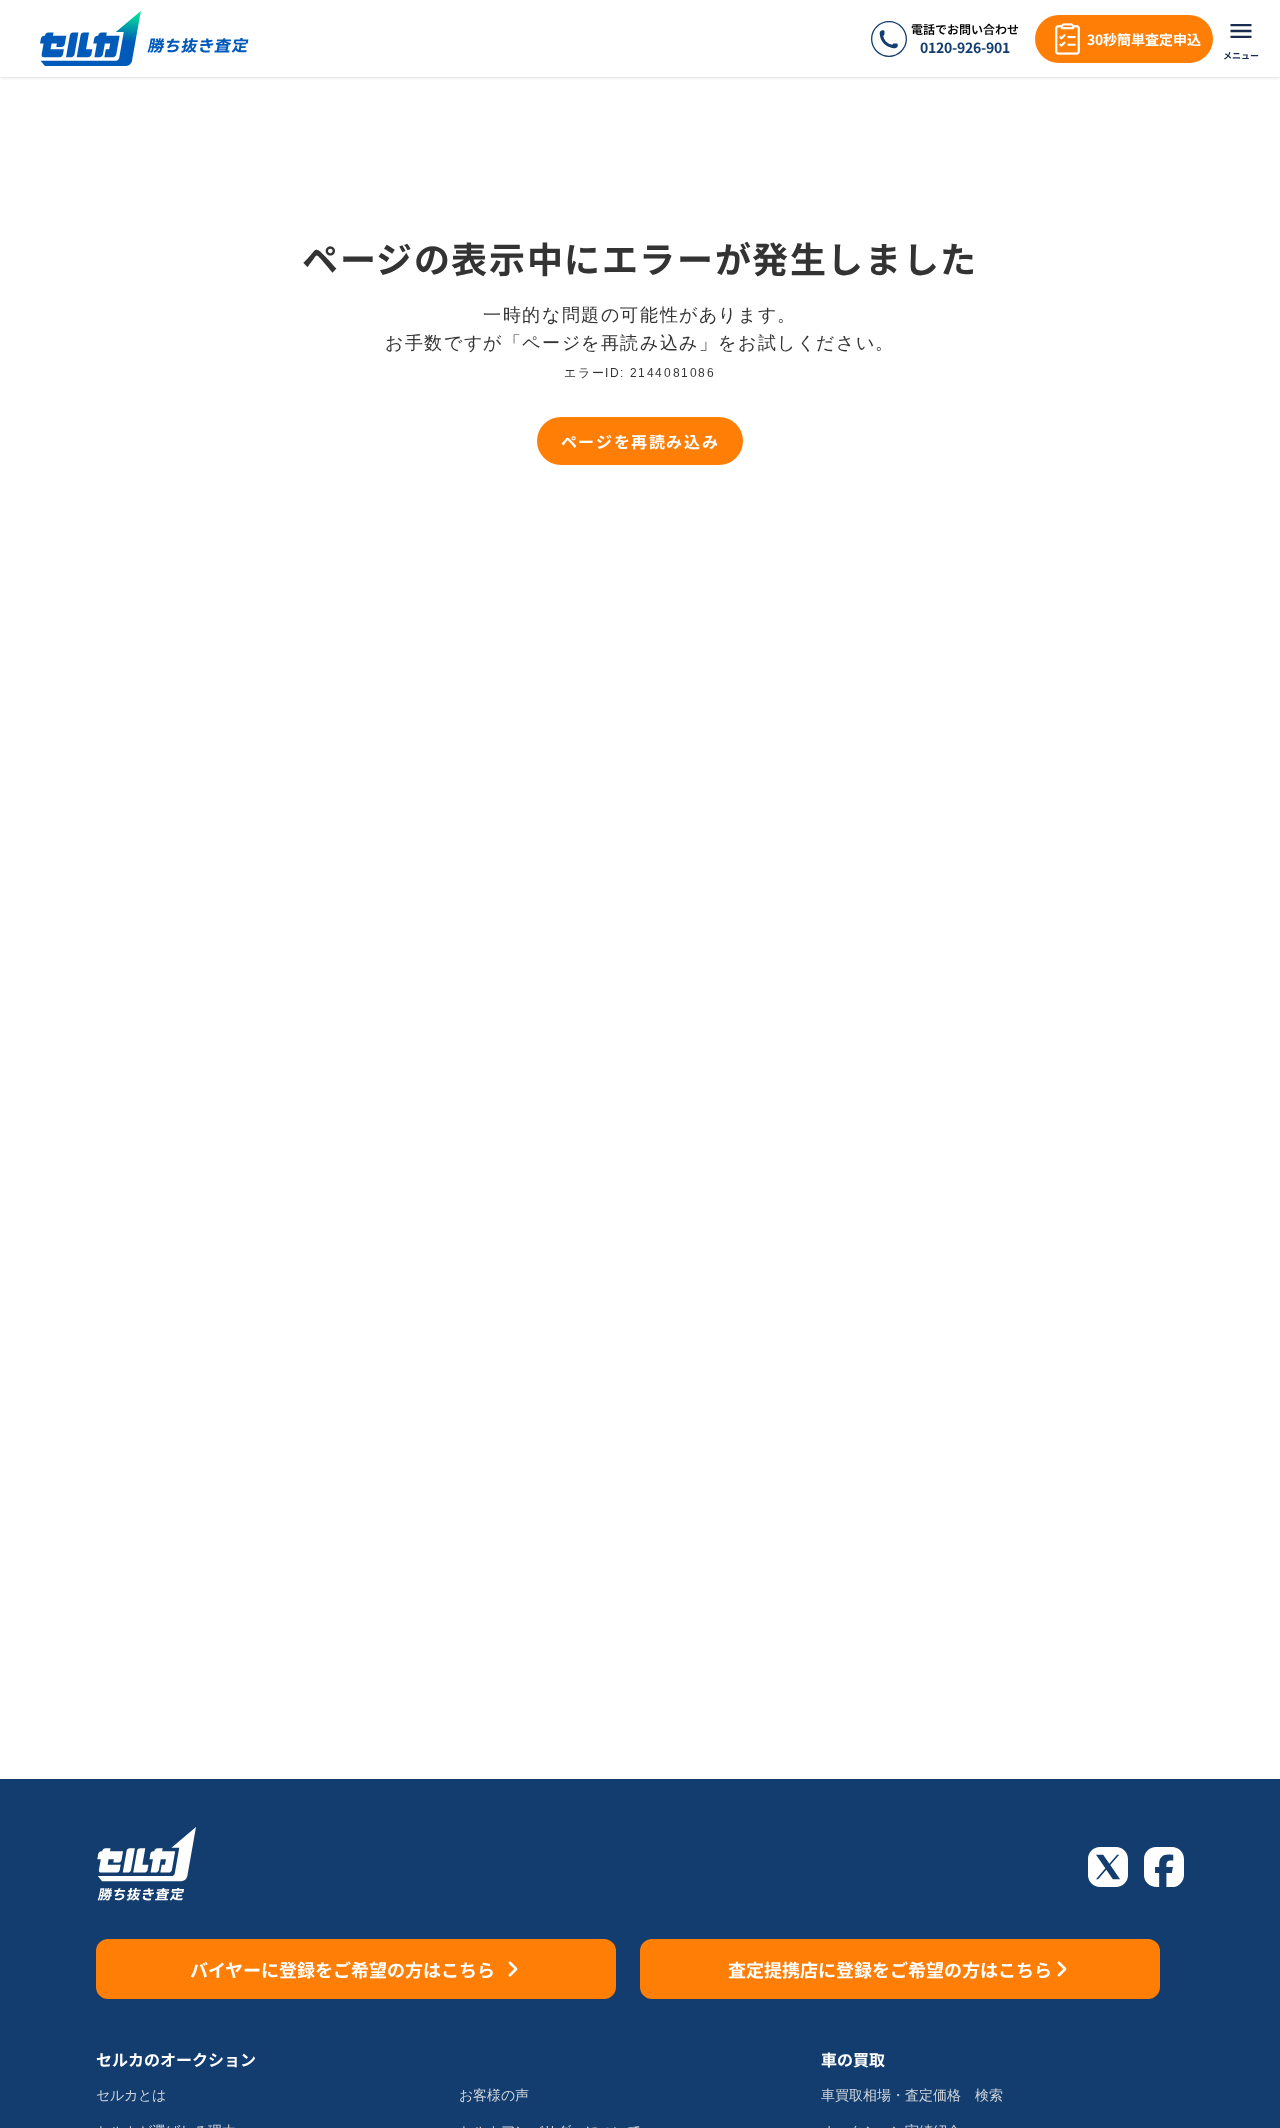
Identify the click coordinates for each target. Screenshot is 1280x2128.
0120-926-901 (965, 47)
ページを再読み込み (640, 441)
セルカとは (131, 2095)
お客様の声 (494, 2095)
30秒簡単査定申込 (1144, 39)
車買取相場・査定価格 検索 (912, 2095)
